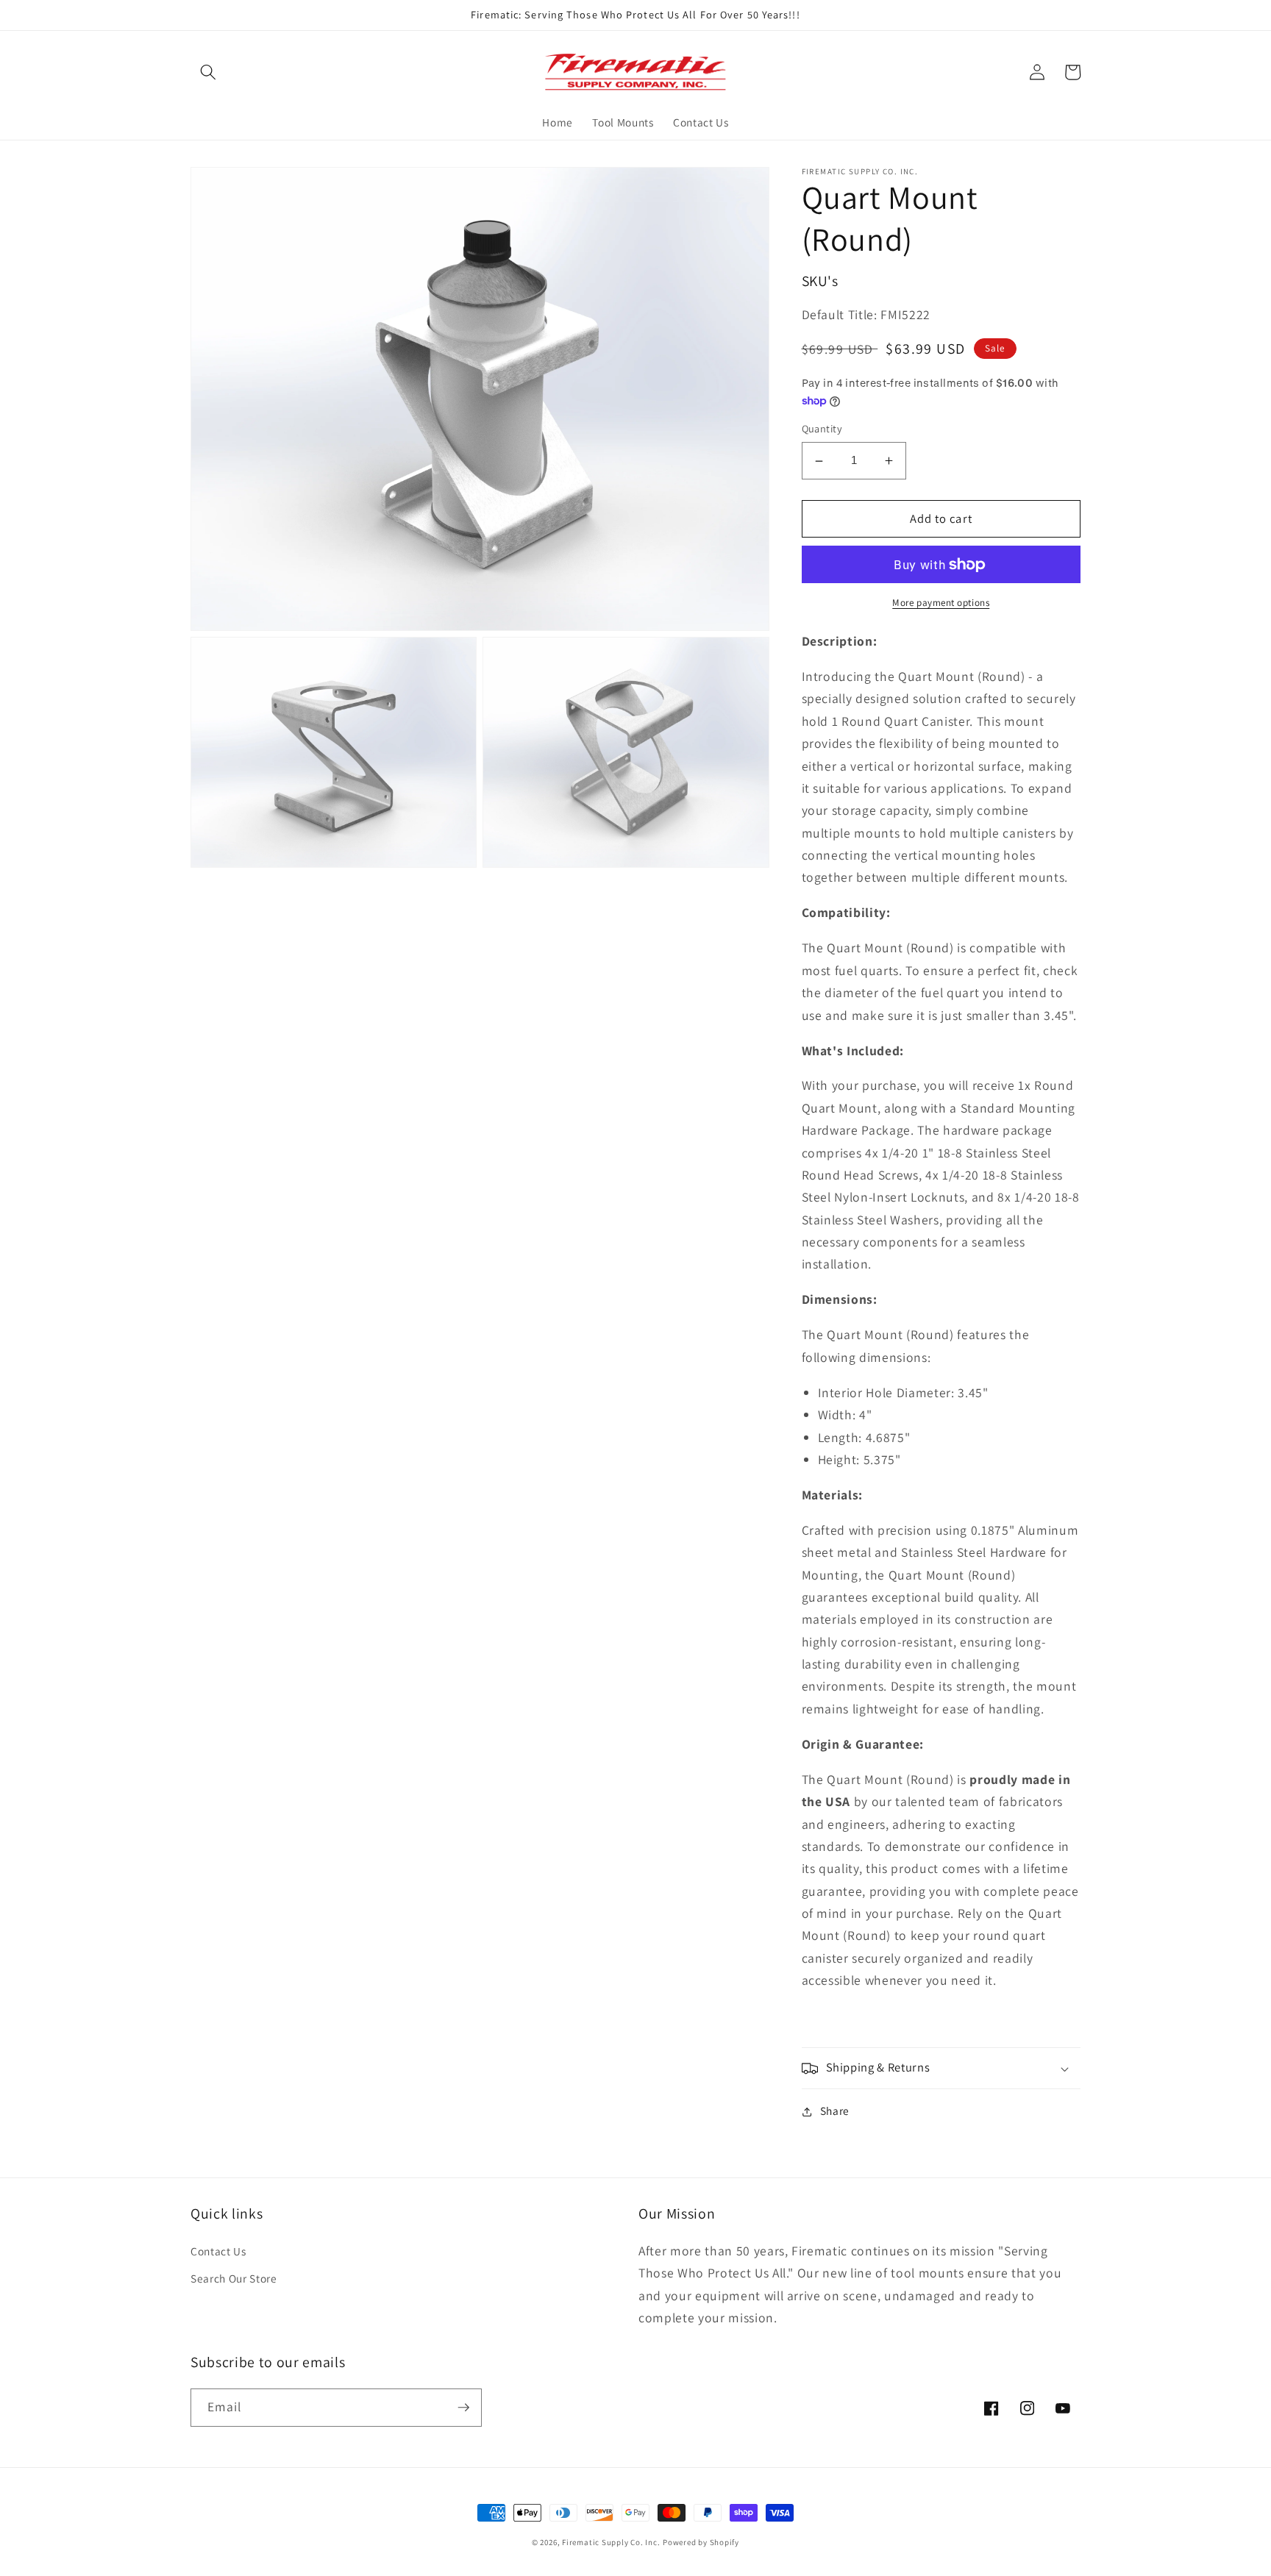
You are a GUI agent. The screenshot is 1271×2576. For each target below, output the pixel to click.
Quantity (822, 429)
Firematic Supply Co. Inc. (611, 2542)
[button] (208, 72)
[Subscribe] (463, 2408)
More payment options (941, 603)
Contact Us (218, 2251)
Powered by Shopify (701, 2542)
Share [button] (835, 2111)
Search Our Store (234, 2278)
